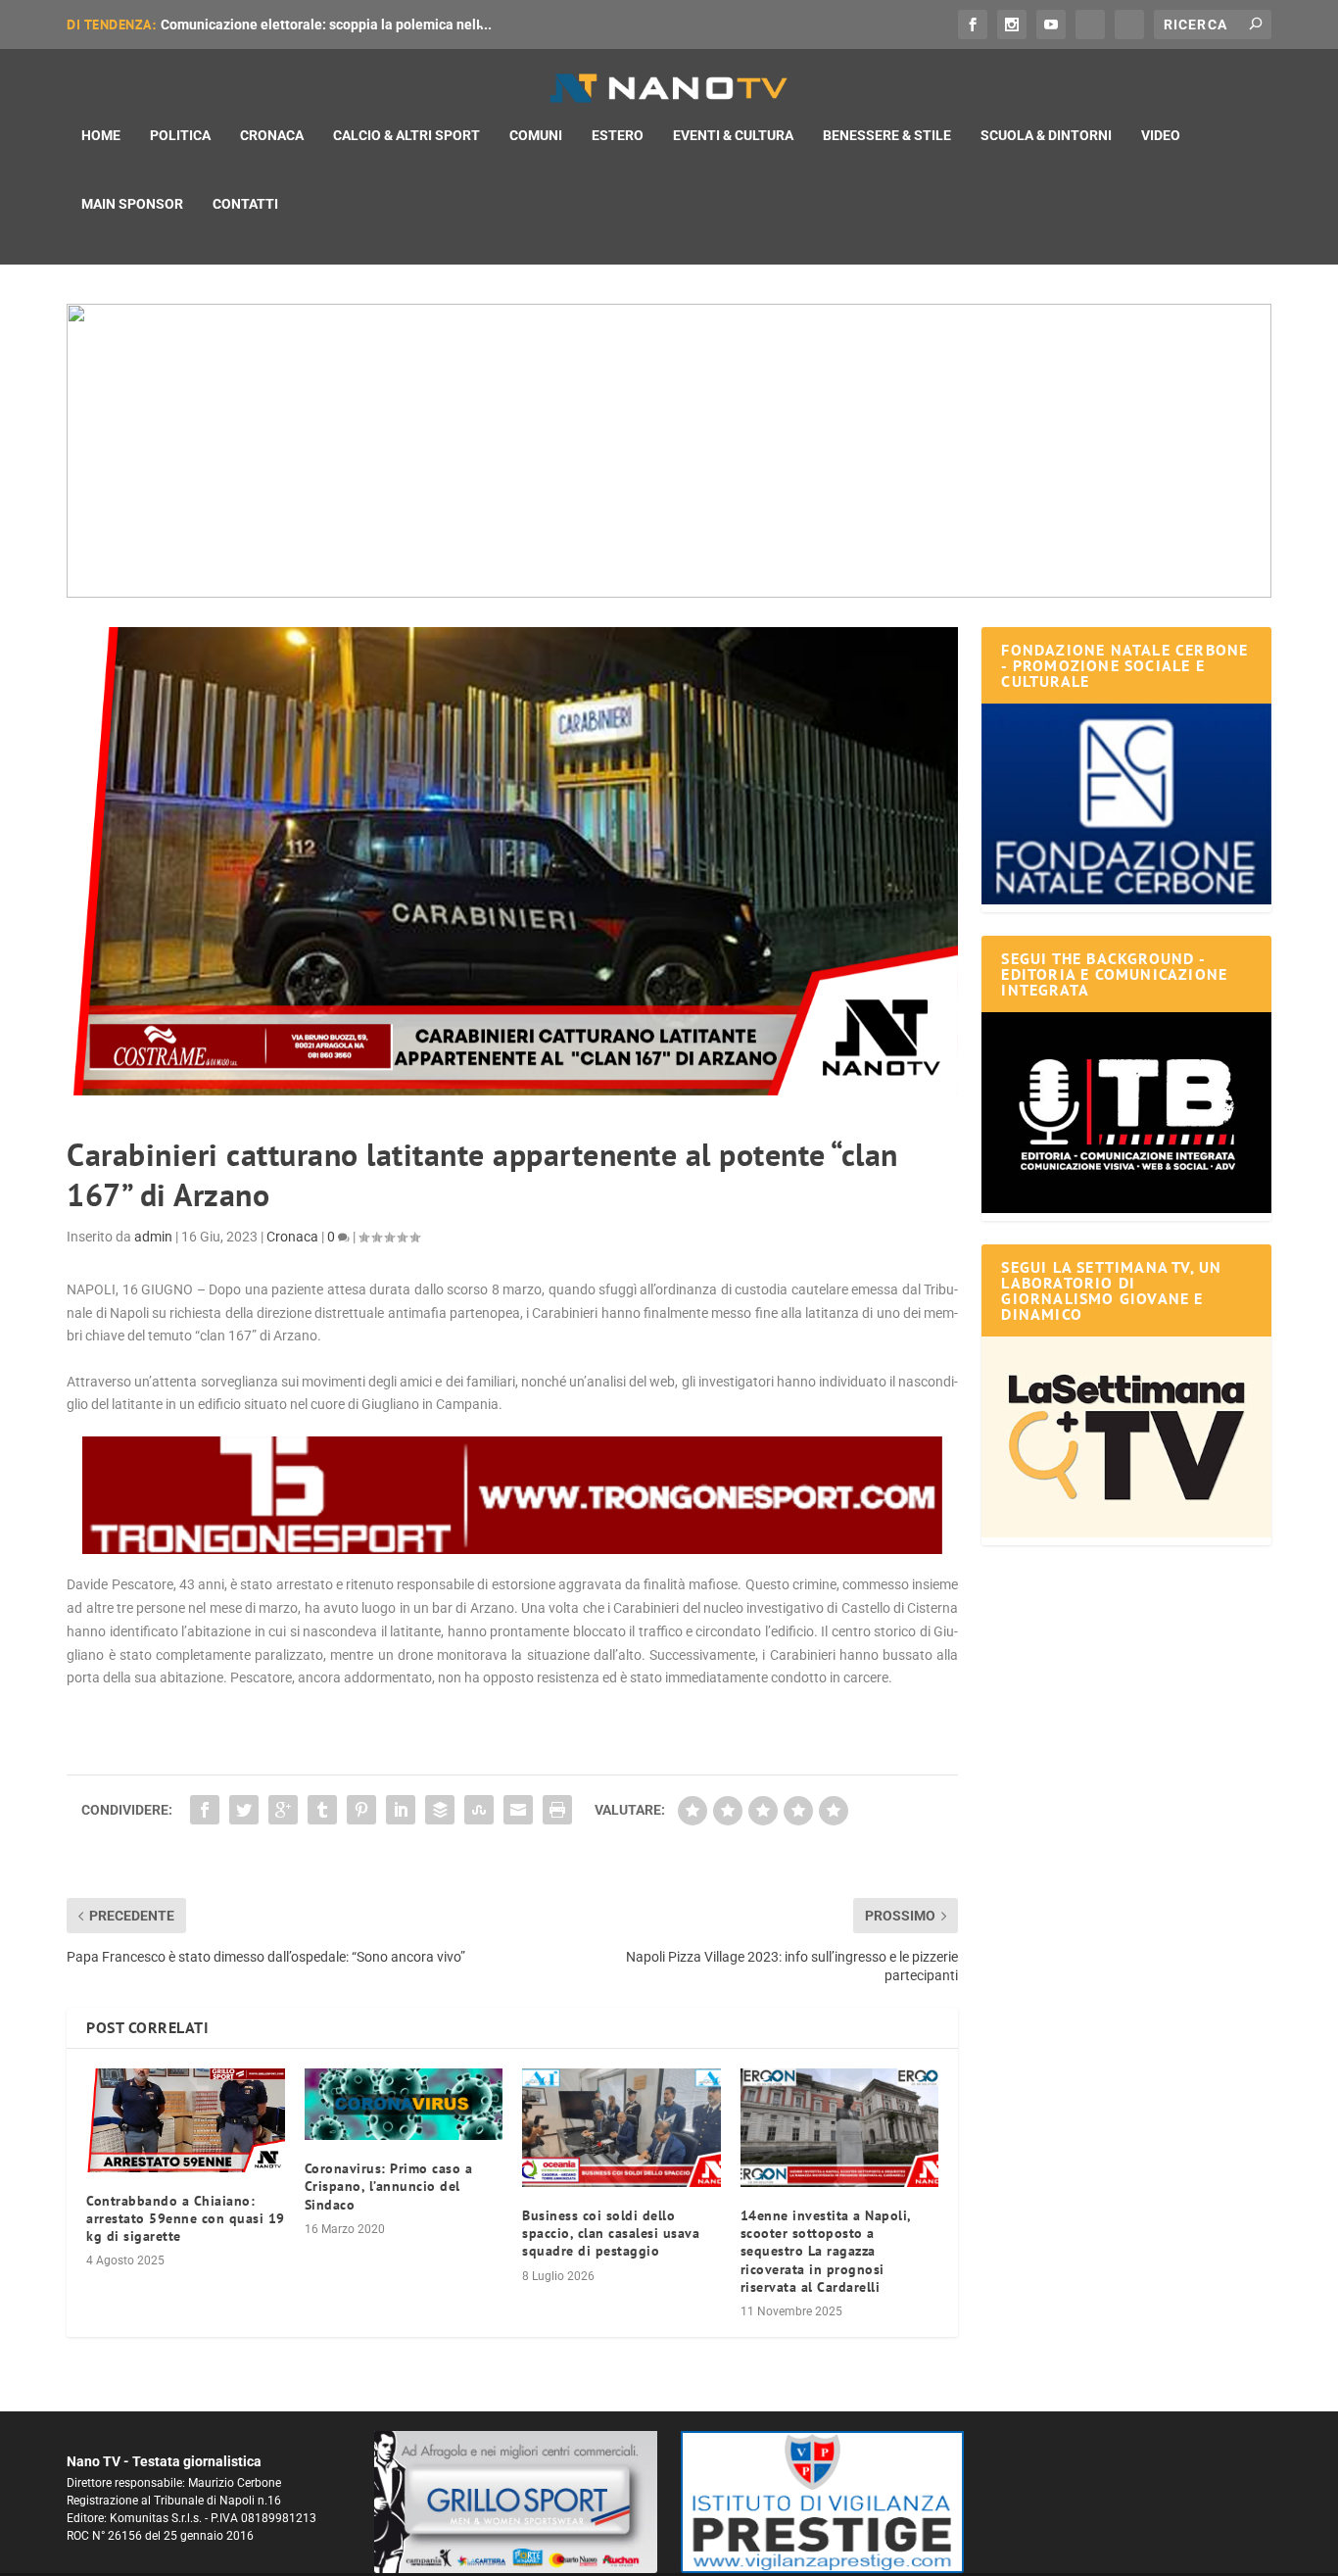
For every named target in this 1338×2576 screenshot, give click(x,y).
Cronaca (272, 135)
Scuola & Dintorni (1046, 135)
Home (101, 135)
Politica (180, 135)
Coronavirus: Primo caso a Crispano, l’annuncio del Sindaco (389, 2186)
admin (153, 1237)
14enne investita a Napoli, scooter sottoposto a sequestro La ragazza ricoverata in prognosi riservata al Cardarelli (826, 2251)
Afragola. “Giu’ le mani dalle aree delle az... (295, 24)
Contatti (245, 204)
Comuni (536, 135)
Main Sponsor (132, 204)
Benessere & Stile (887, 135)
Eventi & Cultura (733, 135)
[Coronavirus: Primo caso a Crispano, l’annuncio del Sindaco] (404, 2105)
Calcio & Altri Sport (406, 135)
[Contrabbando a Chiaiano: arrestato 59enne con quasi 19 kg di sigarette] (186, 2120)
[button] (669, 451)
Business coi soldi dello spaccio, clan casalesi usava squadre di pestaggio (611, 2233)
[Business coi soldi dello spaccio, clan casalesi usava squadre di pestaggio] (621, 2128)
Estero (618, 135)
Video (1161, 135)
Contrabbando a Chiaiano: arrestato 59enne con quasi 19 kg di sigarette (186, 2218)
